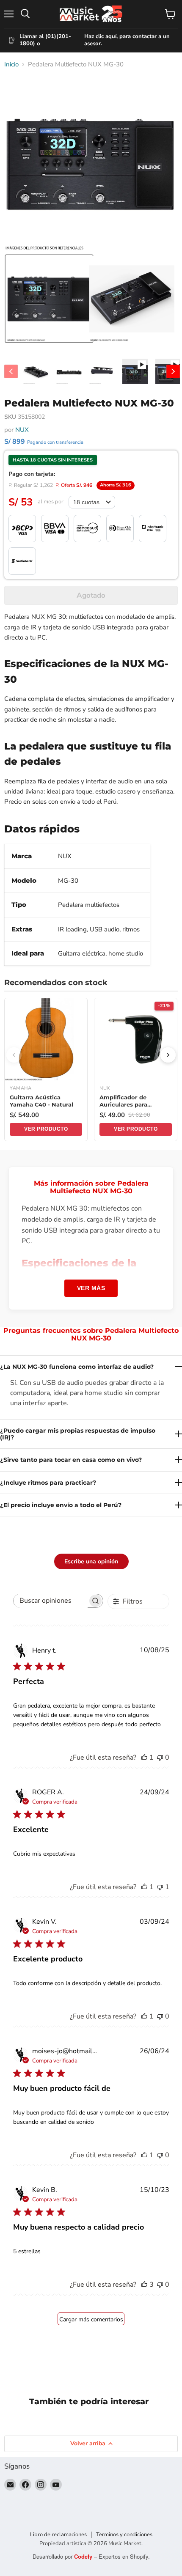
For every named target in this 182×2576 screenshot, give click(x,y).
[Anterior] (14, 1055)
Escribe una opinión (91, 1561)
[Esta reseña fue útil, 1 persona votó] (144, 1758)
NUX (22, 430)
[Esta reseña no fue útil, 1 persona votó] (160, 1887)
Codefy (84, 2556)
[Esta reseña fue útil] (144, 2285)
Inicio (11, 65)
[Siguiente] (168, 1055)
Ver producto (46, 1129)
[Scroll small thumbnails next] (173, 371)
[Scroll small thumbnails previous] (11, 371)
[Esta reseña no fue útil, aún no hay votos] (160, 1758)
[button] (49, 299)
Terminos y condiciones (124, 2535)
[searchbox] (51, 1601)
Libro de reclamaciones (58, 2535)
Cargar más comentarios (91, 2319)
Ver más (91, 1288)
